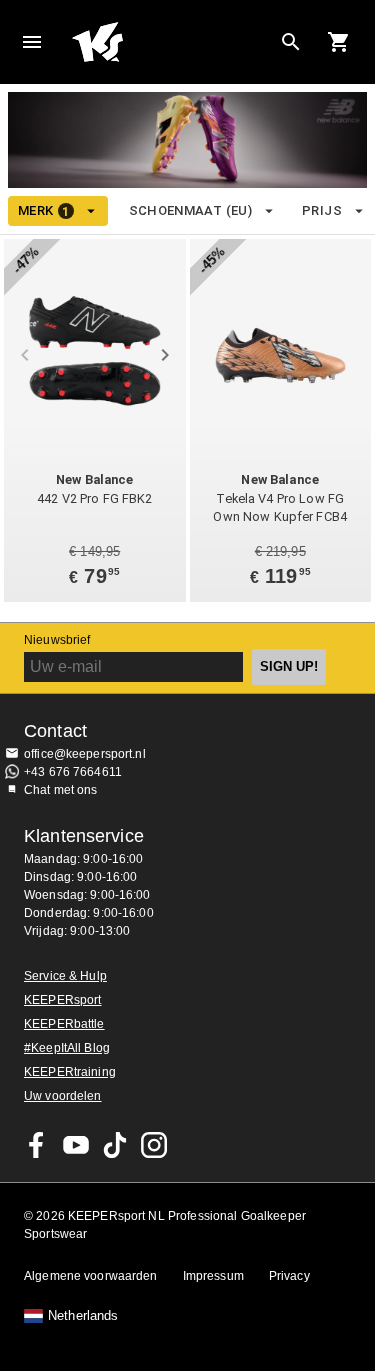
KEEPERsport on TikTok (115, 1145)
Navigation (32, 42)
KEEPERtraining (70, 1072)
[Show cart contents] (339, 42)
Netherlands (83, 1316)
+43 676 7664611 (73, 772)
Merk (43, 211)
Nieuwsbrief (57, 640)
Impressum (213, 1276)
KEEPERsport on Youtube (76, 1145)
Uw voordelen (63, 1096)
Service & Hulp (65, 976)
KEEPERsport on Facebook (37, 1145)
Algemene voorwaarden (91, 1276)
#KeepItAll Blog (67, 1048)
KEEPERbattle (64, 1024)
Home (171, 42)
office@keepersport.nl (85, 754)
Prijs (322, 210)
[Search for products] (291, 42)
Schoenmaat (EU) (191, 210)
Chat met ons (61, 790)
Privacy (289, 1276)
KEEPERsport (62, 1000)
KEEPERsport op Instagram (154, 1145)
